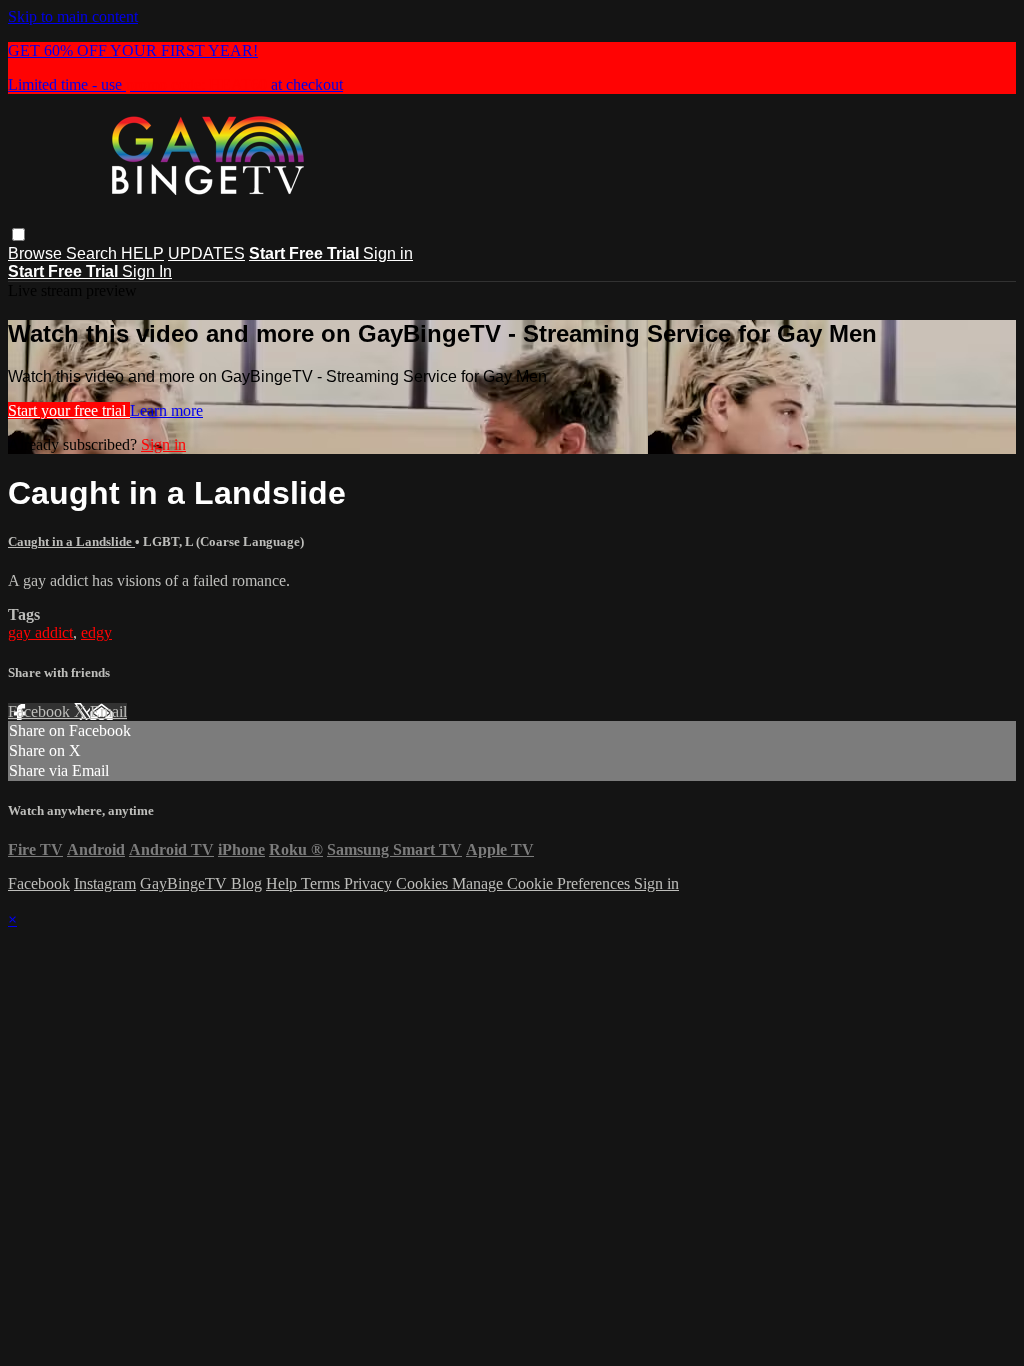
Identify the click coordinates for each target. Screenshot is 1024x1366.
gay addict (40, 632)
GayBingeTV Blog (201, 883)
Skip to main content (73, 16)
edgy (96, 632)
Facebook (41, 711)
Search (93, 253)
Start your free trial (69, 410)
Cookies (424, 883)
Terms (322, 883)
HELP (142, 253)
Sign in (388, 253)
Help (283, 883)
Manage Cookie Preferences (543, 883)
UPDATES (206, 253)
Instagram (105, 883)
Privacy (370, 883)
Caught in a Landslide (71, 541)
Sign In (147, 271)
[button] (18, 234)
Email (108, 711)
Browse (37, 253)
